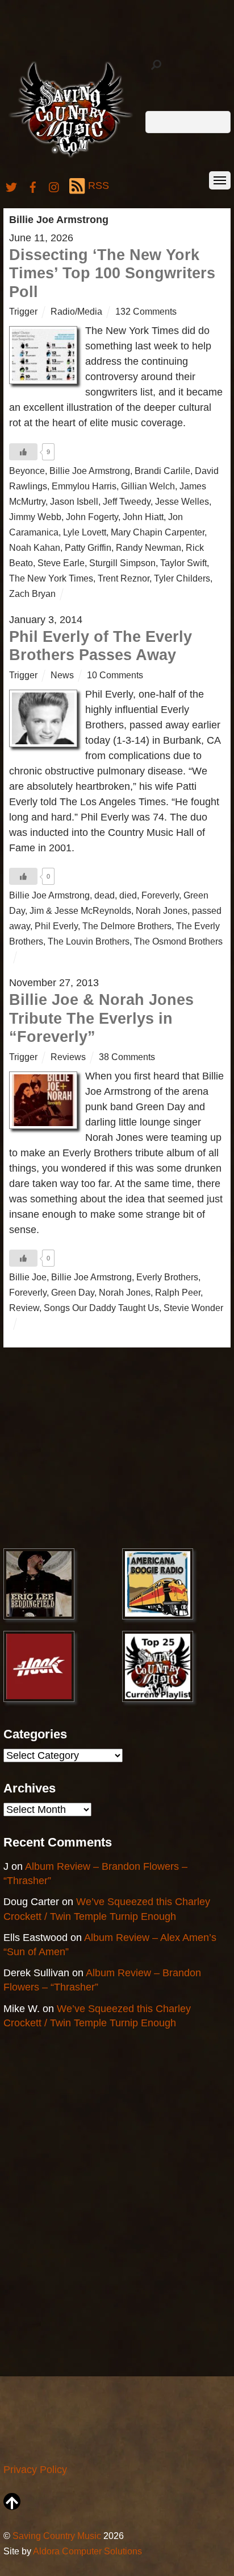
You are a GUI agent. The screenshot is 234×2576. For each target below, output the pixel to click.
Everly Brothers (167, 1277)
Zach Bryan (32, 593)
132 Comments (146, 311)
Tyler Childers (182, 578)
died (128, 895)
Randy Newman (149, 547)
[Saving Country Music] (71, 157)
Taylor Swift (183, 563)
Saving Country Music (57, 2536)
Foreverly (160, 895)
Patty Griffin (88, 547)
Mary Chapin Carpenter (158, 532)
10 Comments (115, 675)
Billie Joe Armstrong (90, 471)
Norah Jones (162, 910)
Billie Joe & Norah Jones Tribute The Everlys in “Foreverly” (101, 1018)
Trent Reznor (124, 578)
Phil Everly (56, 926)
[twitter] (11, 186)
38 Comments (127, 1057)
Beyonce (27, 471)
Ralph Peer (178, 1292)
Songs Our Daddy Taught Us (101, 1308)
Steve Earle (61, 563)
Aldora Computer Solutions (87, 2551)
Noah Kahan (35, 547)
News (62, 675)
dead (105, 895)
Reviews (68, 1057)
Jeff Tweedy (127, 501)
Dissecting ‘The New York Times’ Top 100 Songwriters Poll (112, 273)
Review (24, 1308)
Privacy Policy (35, 2470)
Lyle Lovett (85, 532)
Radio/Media (76, 311)
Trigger (23, 311)
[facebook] (33, 186)
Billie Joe (28, 1277)
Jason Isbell (74, 501)
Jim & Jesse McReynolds (80, 910)
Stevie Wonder (193, 1308)
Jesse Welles (182, 501)
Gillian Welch (148, 486)
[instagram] (55, 186)
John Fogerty (92, 517)
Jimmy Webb (35, 517)
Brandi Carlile (162, 471)
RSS (99, 186)
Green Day (73, 1292)
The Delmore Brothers (127, 926)
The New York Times (51, 578)
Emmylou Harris (84, 486)
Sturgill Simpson (122, 563)
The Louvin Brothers (89, 941)
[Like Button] (23, 452)
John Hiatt (143, 517)
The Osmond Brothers (178, 941)
